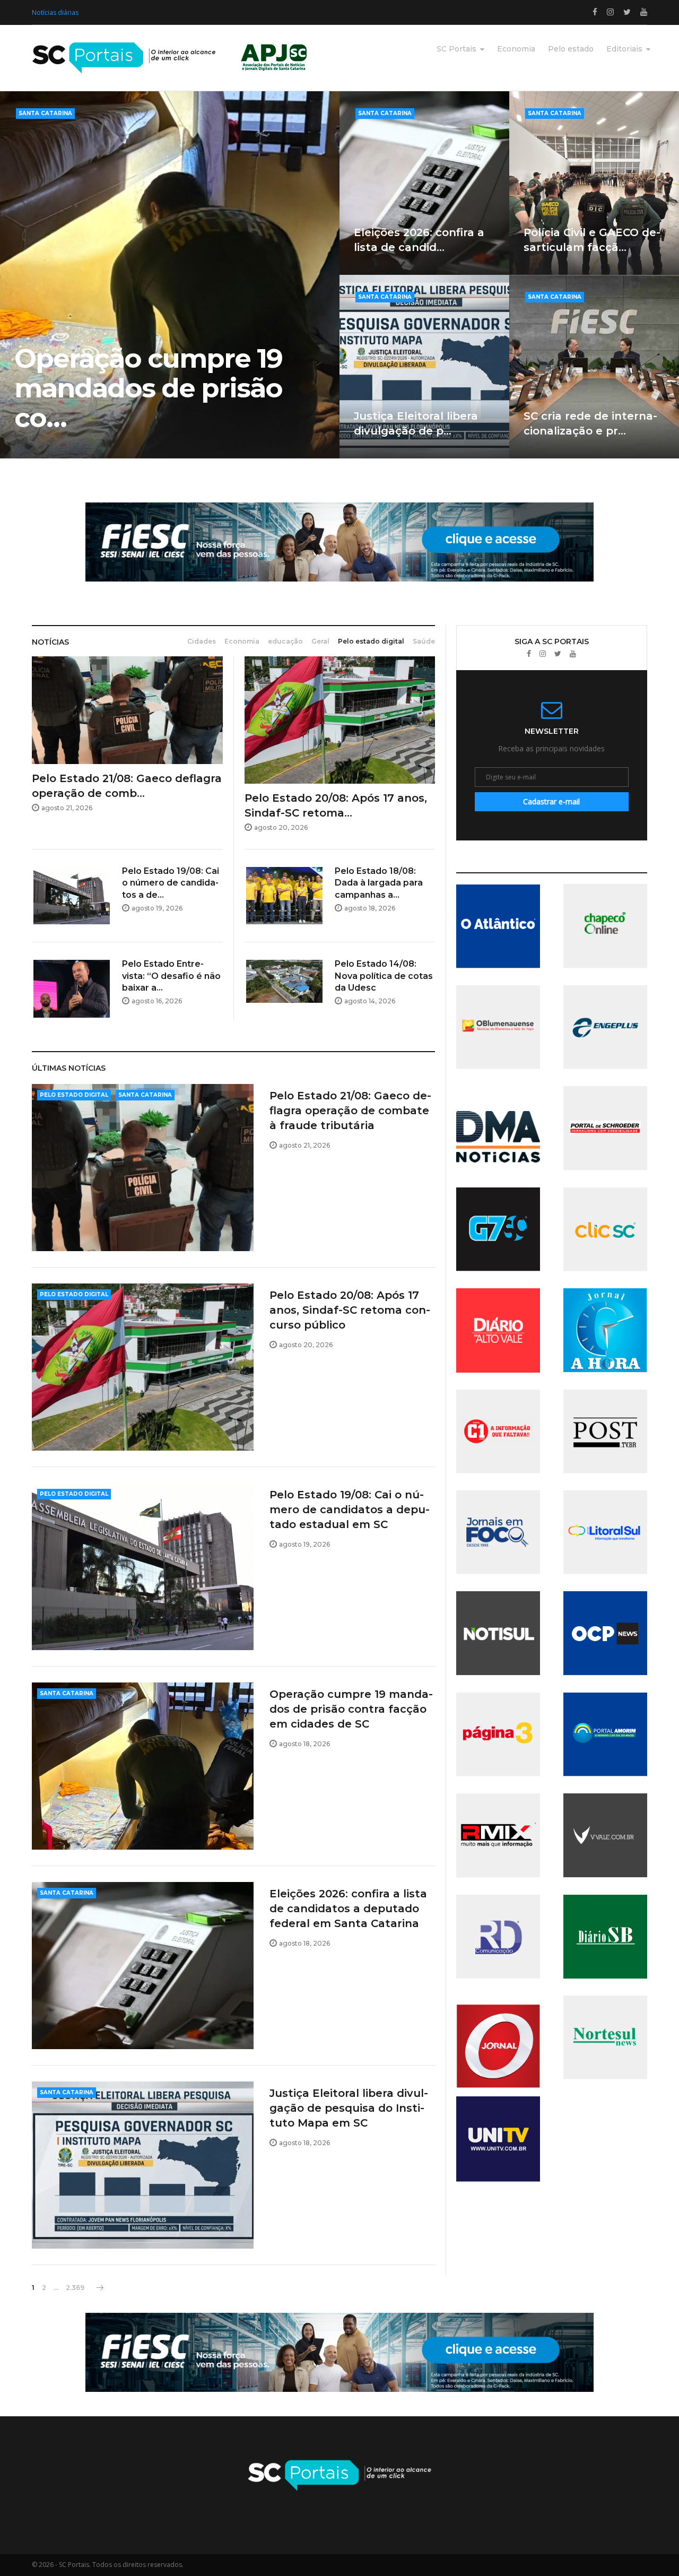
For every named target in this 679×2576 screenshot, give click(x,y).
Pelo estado (571, 49)
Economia (516, 49)
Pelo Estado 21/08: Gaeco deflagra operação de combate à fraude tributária (350, 1111)
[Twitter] (558, 654)
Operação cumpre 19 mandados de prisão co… (148, 388)
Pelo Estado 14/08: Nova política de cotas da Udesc (384, 976)
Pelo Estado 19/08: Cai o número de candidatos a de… (171, 883)
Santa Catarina (45, 113)
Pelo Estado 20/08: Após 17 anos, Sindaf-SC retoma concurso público (350, 1310)
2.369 (75, 2288)
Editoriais (624, 49)
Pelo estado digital (74, 1095)
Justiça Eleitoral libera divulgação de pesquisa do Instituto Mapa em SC (349, 2108)
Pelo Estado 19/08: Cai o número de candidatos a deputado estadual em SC (350, 1510)
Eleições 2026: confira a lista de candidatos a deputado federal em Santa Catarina (348, 1909)
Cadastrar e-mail (551, 801)
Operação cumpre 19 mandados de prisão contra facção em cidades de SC (351, 1709)
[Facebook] (529, 654)
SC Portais (456, 49)
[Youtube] (573, 654)
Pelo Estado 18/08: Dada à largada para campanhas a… (379, 883)
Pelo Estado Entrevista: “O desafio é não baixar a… (171, 976)
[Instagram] (543, 654)
